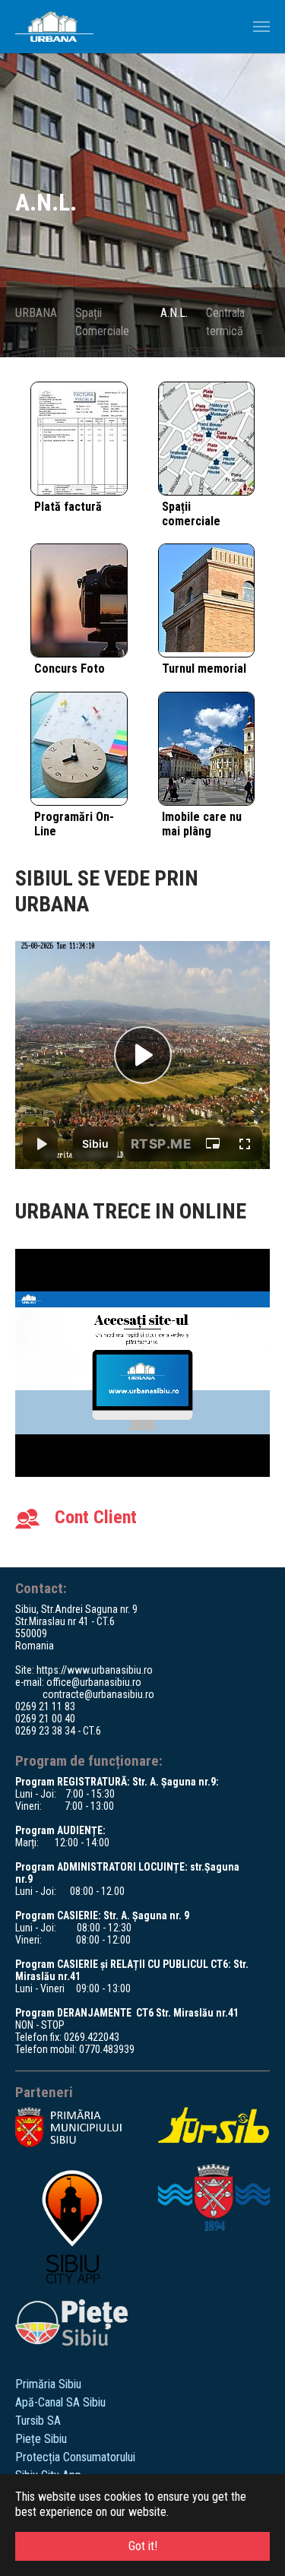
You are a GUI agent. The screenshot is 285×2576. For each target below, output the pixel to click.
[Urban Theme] (54, 27)
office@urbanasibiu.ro (94, 1682)
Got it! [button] (143, 2546)
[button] (19, 205)
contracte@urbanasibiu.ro (98, 1694)
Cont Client (96, 1517)
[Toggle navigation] (261, 27)
